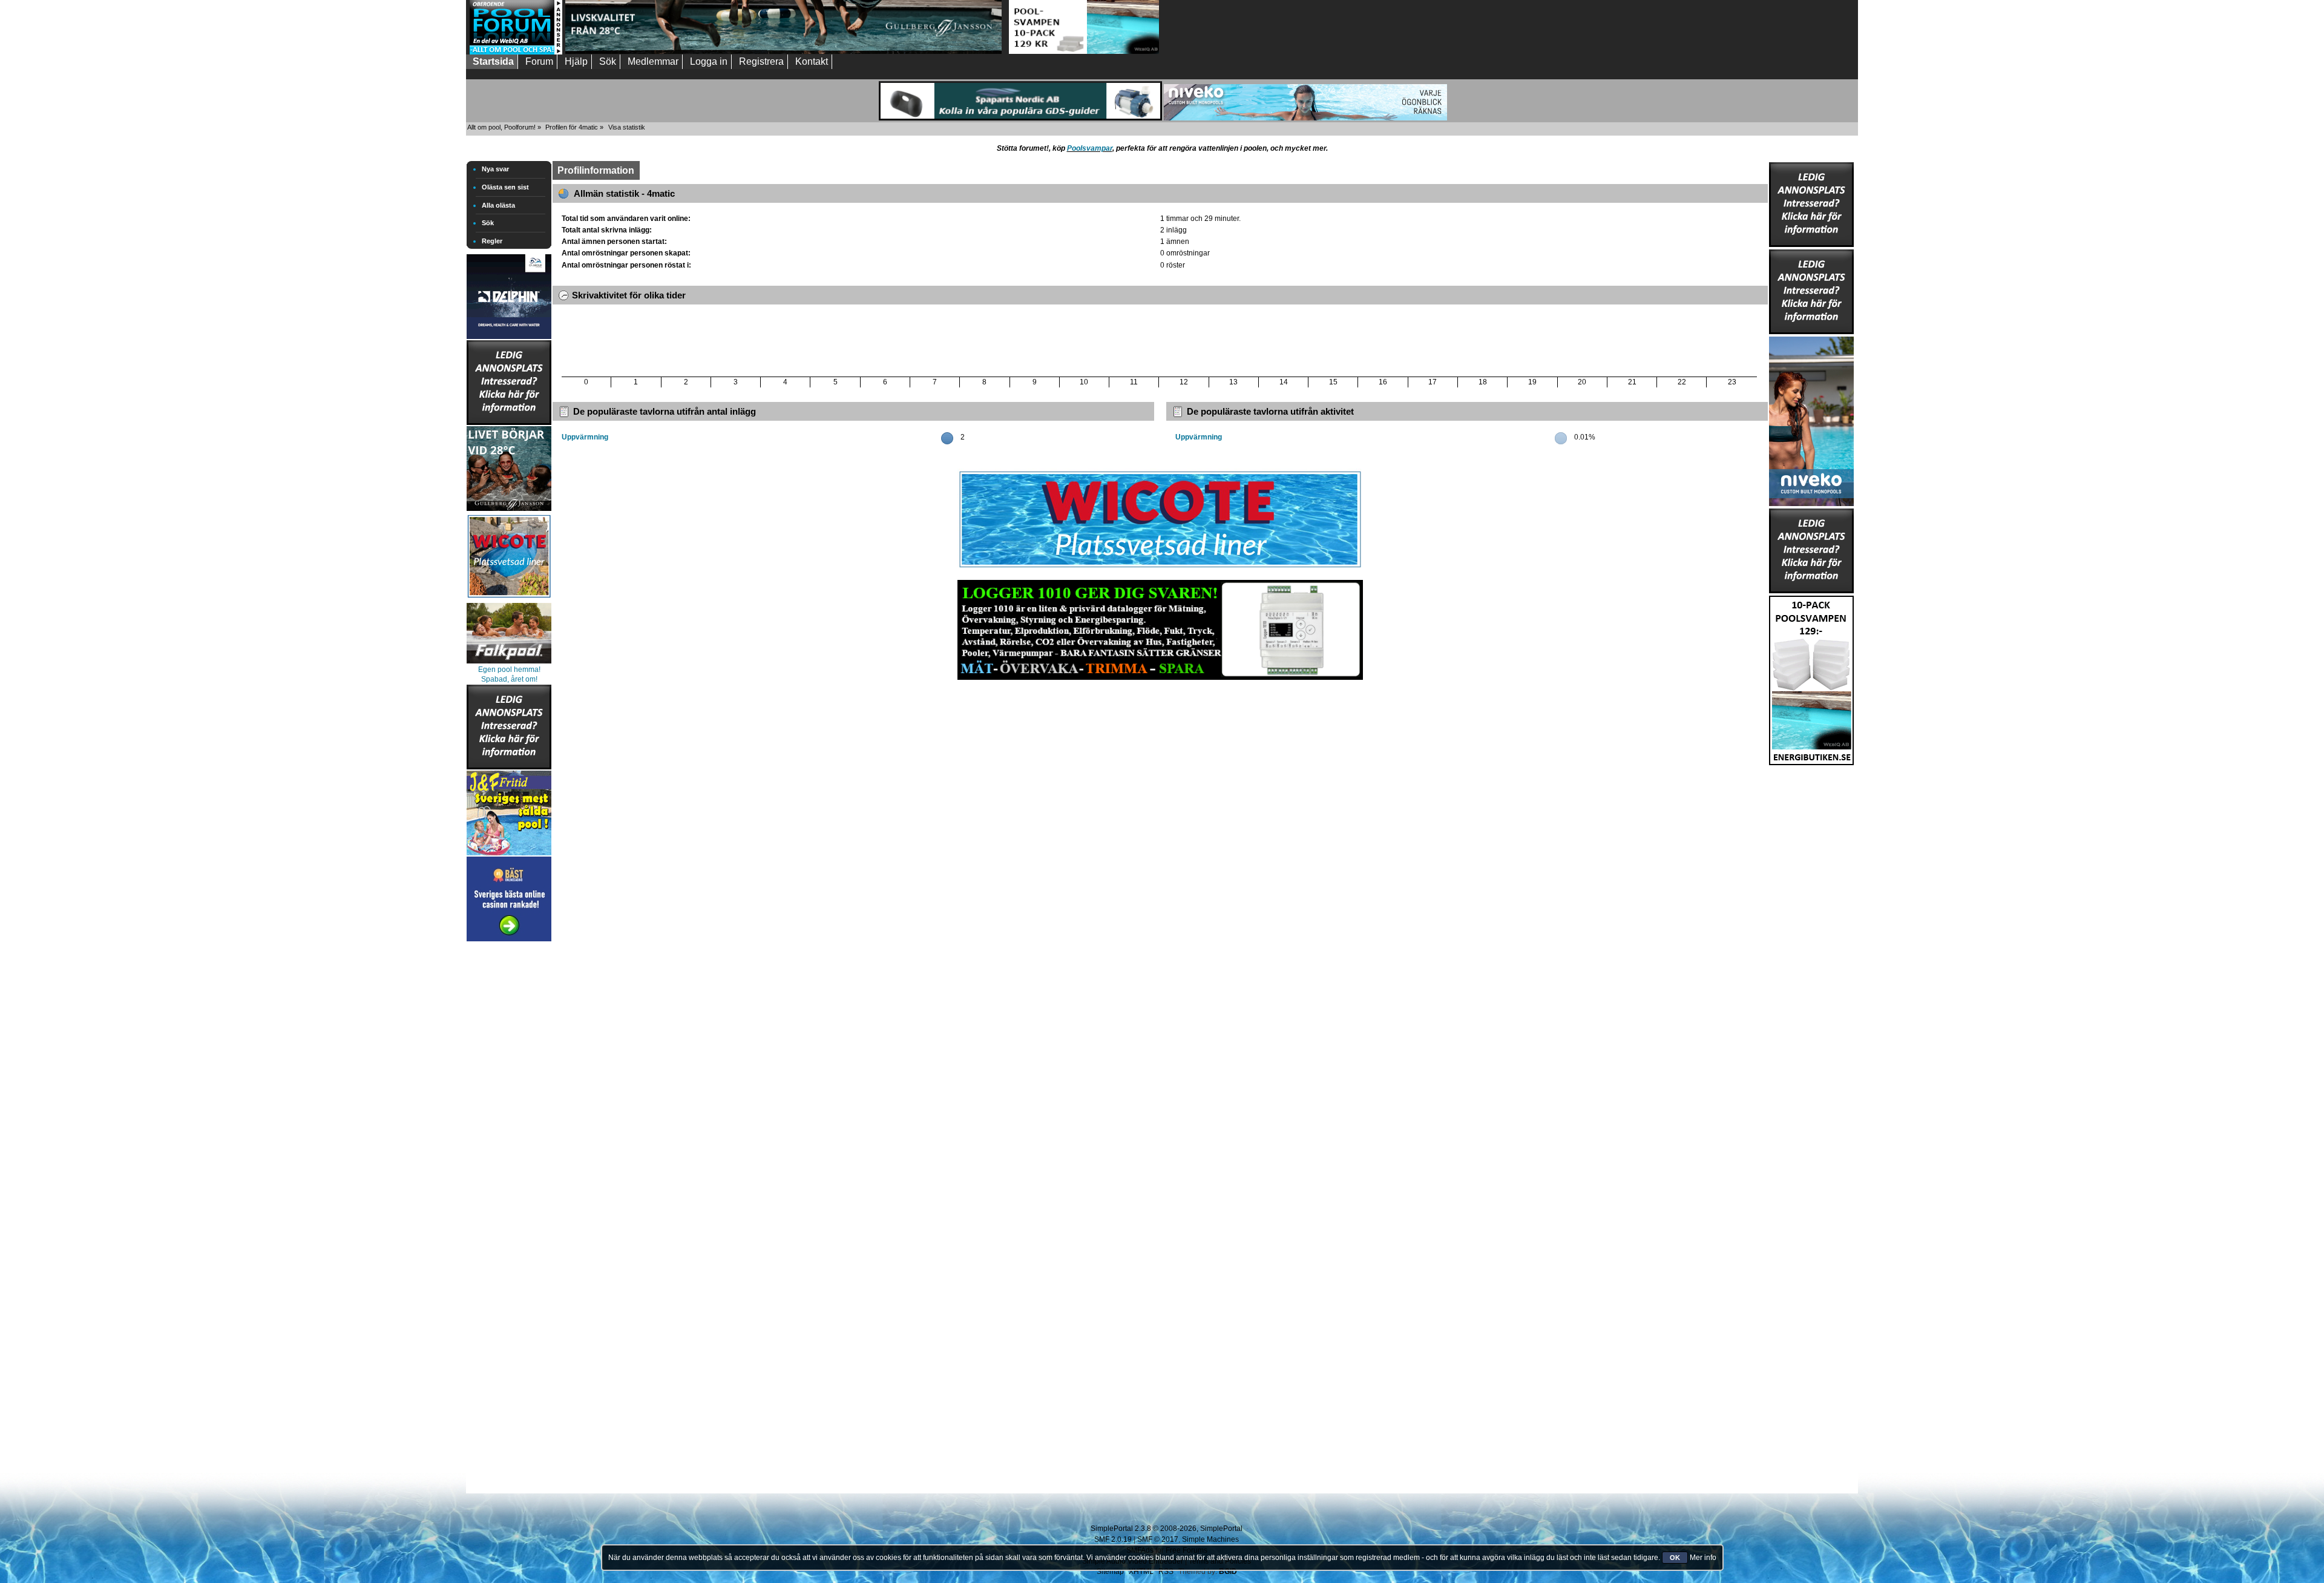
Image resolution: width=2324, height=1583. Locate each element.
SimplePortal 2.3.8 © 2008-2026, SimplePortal (1167, 1529)
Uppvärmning (585, 437)
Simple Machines (1210, 1539)
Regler (492, 241)
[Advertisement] (509, 1126)
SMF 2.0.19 (1113, 1539)
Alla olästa (498, 205)
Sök (488, 223)
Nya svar (495, 169)
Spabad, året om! (509, 679)
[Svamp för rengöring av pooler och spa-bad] (1811, 678)
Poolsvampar (1090, 148)
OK (1675, 1558)
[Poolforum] (516, 52)
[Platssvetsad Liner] (1160, 568)
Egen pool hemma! (509, 670)
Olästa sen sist (505, 187)
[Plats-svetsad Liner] (509, 599)
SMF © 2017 (1158, 1539)
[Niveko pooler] (1811, 419)
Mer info (1703, 1558)
